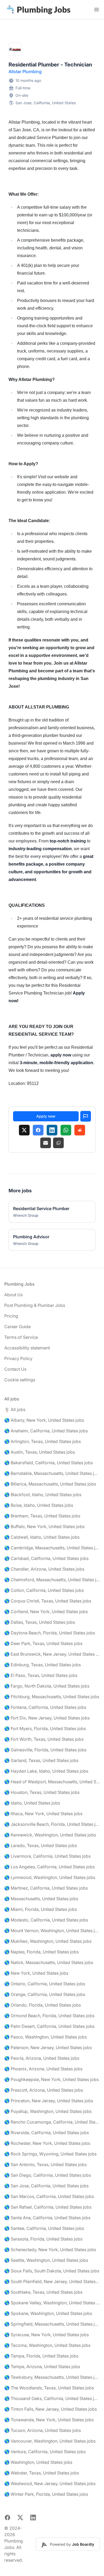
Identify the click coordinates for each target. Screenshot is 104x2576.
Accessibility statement (27, 1348)
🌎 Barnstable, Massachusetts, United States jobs (52, 1473)
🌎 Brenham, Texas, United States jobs (42, 1516)
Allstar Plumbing (25, 72)
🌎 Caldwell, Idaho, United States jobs (42, 1537)
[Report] (86, 1116)
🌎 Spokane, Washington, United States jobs (48, 2313)
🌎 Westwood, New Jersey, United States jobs (50, 2483)
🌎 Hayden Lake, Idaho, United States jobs (46, 1771)
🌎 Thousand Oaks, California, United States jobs (52, 2398)
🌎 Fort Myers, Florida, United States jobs (45, 1728)
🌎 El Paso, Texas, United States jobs (41, 1675)
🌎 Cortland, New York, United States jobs (46, 1612)
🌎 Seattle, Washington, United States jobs (46, 2260)
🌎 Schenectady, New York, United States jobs (50, 2250)
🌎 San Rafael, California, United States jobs (48, 2207)
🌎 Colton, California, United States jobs (44, 1590)
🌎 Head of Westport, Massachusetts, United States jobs (52, 1782)
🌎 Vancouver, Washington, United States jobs (50, 2441)
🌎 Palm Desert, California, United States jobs (49, 2026)
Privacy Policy (18, 1358)
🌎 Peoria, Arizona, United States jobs (42, 2058)
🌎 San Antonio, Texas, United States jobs (45, 2164)
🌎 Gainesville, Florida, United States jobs (45, 1750)
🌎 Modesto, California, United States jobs (46, 1920)
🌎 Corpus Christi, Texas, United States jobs (48, 1601)
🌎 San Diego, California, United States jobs (48, 2175)
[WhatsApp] (66, 1130)
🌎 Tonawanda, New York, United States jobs (49, 2420)
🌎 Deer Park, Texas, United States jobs (43, 1643)
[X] (24, 1130)
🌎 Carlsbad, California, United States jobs (46, 1558)
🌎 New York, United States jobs (36, 1973)
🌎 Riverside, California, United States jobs (47, 2133)
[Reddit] (80, 1130)
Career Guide (17, 1327)
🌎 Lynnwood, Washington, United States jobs (50, 1877)
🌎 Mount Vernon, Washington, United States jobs (52, 1931)
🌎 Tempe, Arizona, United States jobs (42, 2367)
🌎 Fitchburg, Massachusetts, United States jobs (52, 1697)
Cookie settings (20, 1380)
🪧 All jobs (15, 1409)
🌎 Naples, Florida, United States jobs (41, 1952)
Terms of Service (21, 1337)
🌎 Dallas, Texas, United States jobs (40, 1622)
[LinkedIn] (52, 1130)
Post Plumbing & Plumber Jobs (35, 1305)
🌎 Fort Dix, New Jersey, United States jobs (47, 1718)
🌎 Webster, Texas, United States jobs (42, 2473)
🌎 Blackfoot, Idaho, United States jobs (43, 1495)
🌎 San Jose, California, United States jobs (46, 2186)
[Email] (46, 1143)
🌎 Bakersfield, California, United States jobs (49, 1463)
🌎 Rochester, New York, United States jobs (47, 2143)
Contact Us (15, 1369)
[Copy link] (58, 1143)
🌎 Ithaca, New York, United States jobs (43, 1814)
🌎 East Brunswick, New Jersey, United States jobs (52, 1654)
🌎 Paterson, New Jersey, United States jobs (48, 2048)
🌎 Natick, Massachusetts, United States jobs (49, 1962)
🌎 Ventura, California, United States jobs (45, 2452)
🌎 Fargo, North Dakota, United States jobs (47, 1686)
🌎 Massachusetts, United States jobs (41, 1899)
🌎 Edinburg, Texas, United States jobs (43, 1665)
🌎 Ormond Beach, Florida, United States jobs (49, 2016)
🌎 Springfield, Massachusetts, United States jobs (52, 2324)
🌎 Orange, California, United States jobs (45, 1994)
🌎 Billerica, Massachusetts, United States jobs (50, 1484)
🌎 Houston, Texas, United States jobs (42, 1792)
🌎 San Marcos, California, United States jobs (49, 2196)
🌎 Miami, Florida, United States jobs (41, 1909)
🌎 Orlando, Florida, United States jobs (43, 2005)
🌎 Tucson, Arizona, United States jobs (43, 2430)
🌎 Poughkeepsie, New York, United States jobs (51, 2079)
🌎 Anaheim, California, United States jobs (46, 1431)
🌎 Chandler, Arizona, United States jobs (44, 1569)
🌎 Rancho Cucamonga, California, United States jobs (52, 2122)
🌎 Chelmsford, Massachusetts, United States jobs (52, 1580)
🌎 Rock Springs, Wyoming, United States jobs (50, 2154)
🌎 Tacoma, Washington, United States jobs (47, 2345)
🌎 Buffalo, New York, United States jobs (44, 1526)
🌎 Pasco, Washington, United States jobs (45, 2037)
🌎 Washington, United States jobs (38, 2462)
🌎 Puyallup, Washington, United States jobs (48, 2111)
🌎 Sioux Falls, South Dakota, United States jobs (52, 2271)
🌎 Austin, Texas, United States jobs (40, 1452)
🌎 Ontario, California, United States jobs (45, 1984)
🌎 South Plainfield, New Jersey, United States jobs (52, 2281)
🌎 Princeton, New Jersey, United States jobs (49, 2101)
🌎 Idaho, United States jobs (32, 1803)
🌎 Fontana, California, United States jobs (45, 1707)
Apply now (46, 1116)
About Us (13, 1295)
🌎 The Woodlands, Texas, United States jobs (49, 2388)
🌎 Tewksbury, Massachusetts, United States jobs (52, 2377)
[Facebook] (38, 1130)
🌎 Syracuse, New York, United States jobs (47, 2335)
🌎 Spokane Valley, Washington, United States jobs (52, 2303)
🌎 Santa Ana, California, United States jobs (47, 2218)
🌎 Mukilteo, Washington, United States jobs (48, 1941)
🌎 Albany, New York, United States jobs (44, 1420)
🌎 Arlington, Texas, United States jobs (43, 1441)
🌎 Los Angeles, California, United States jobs (49, 1867)
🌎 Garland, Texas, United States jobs (41, 1760)
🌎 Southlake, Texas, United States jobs (43, 2292)
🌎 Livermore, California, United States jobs (47, 1856)
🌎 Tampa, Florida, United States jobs (41, 2356)
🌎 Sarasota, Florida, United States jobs (43, 2239)
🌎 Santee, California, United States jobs (44, 2228)
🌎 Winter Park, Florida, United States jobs (46, 2494)
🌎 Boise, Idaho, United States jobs (39, 1505)
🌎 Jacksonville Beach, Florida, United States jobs (52, 1824)
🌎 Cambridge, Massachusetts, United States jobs (52, 1548)
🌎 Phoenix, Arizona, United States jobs (43, 2069)
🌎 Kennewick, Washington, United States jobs (50, 1835)
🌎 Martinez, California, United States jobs (46, 1888)
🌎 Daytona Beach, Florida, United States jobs (50, 1633)
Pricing (11, 1316)
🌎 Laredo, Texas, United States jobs (41, 1845)
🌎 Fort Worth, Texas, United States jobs (44, 1739)
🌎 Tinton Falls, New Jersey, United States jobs (51, 2409)
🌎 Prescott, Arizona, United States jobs (44, 2090)
